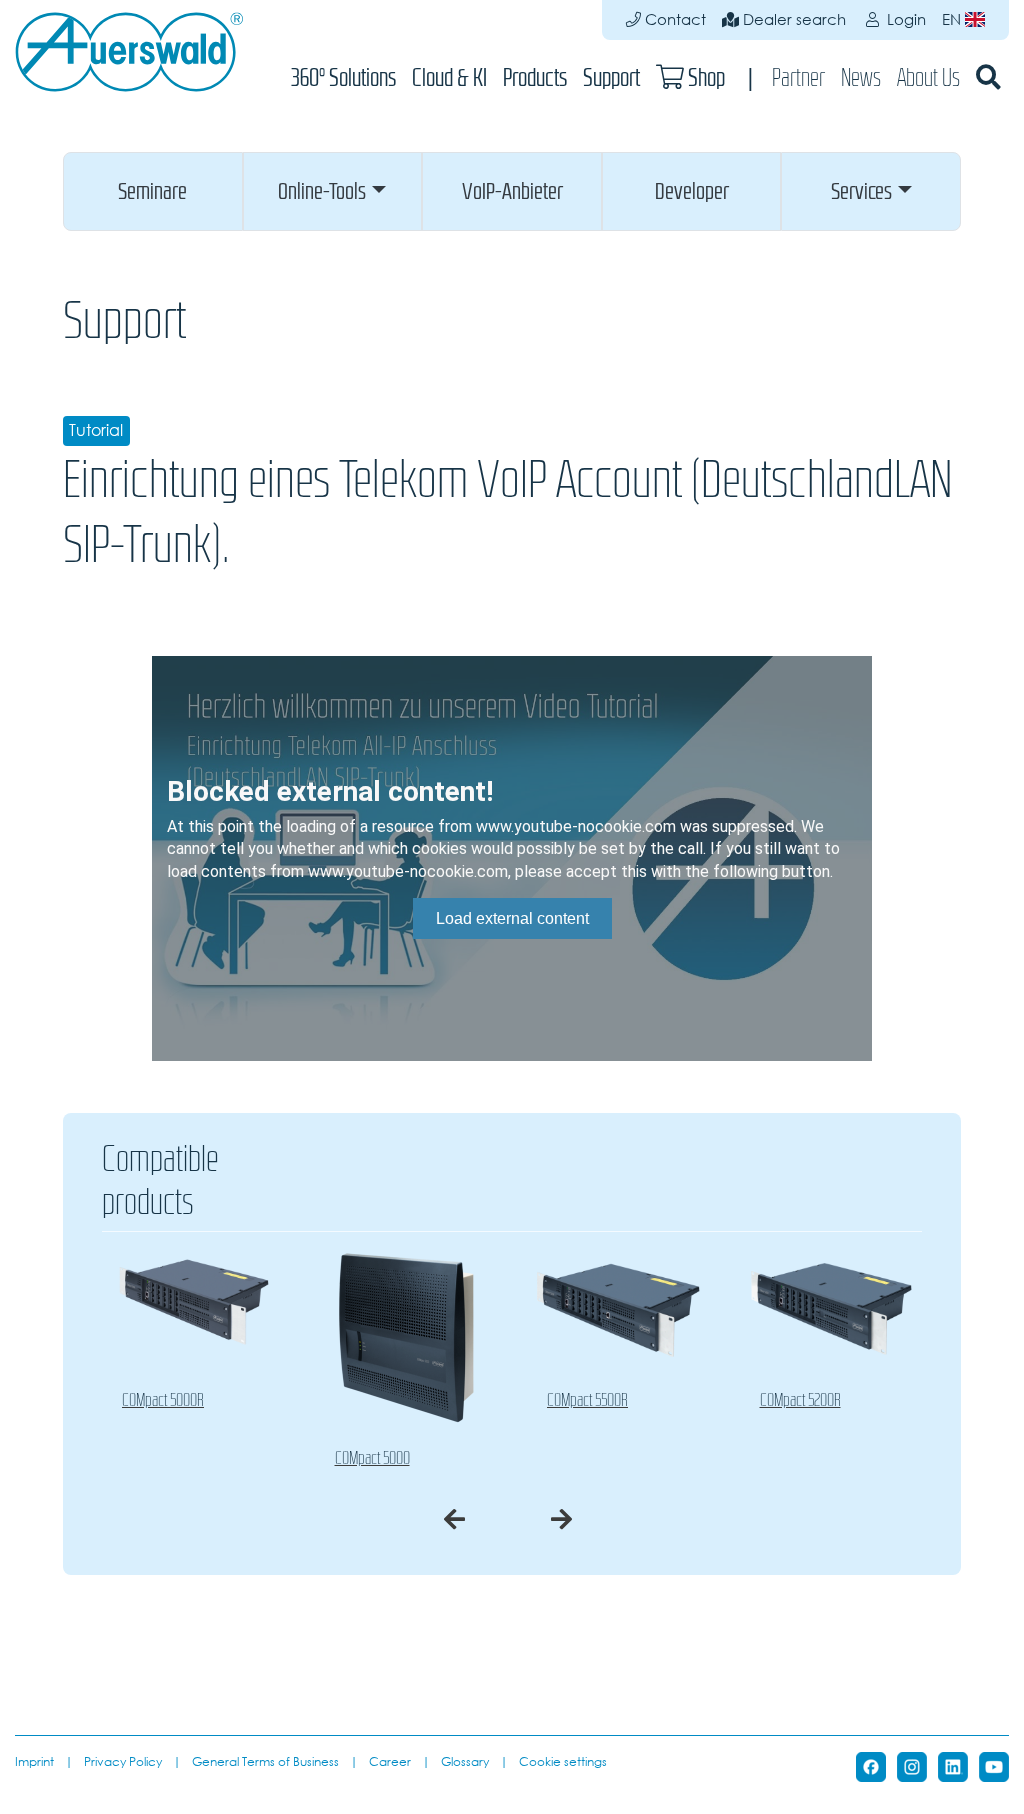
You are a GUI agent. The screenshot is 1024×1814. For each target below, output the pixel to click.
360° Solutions (343, 77)
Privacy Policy (123, 1761)
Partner (798, 77)
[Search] (988, 77)
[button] (153, 191)
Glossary (465, 1761)
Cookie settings (563, 1761)
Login (904, 19)
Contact (673, 19)
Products (535, 77)
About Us (928, 77)
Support (611, 77)
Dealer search (792, 19)
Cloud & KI (449, 77)
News (861, 77)
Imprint (34, 1761)
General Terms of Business (265, 1761)
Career (390, 1761)
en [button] (953, 19)
